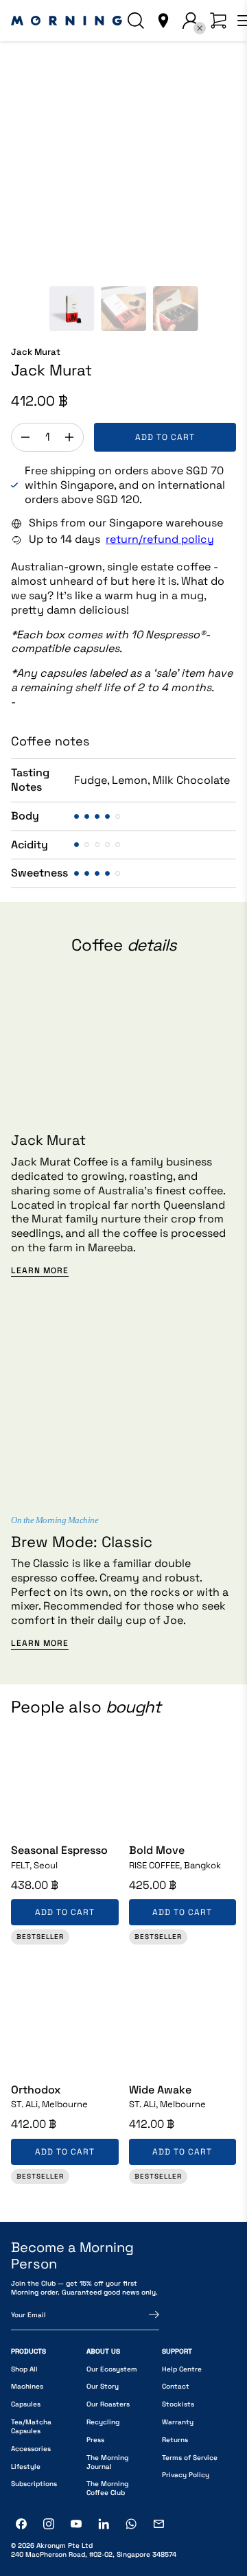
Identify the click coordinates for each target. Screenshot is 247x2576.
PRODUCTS (28, 2351)
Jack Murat (36, 352)
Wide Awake (160, 2090)
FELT (34, 1866)
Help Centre (182, 2369)
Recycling (103, 2422)
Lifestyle (26, 2467)
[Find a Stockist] (163, 21)
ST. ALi (49, 2104)
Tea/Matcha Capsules (31, 2426)
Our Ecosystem (112, 2369)
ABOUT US (103, 2351)
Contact (176, 2386)
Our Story (103, 2386)
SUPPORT (177, 2351)
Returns (175, 2440)
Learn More (40, 1271)
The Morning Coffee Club (107, 2488)
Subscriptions (34, 2484)
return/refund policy (160, 539)
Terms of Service (190, 2458)
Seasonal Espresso (59, 1850)
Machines (27, 2386)
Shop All (24, 2369)
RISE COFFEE (175, 1866)
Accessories (31, 2449)
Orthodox (36, 2090)
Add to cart (165, 437)
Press (95, 2440)
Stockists (178, 2404)
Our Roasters (108, 2404)
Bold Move (157, 1850)
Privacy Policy (186, 2475)
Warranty (178, 2422)
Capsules (26, 2404)
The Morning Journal (107, 2462)
